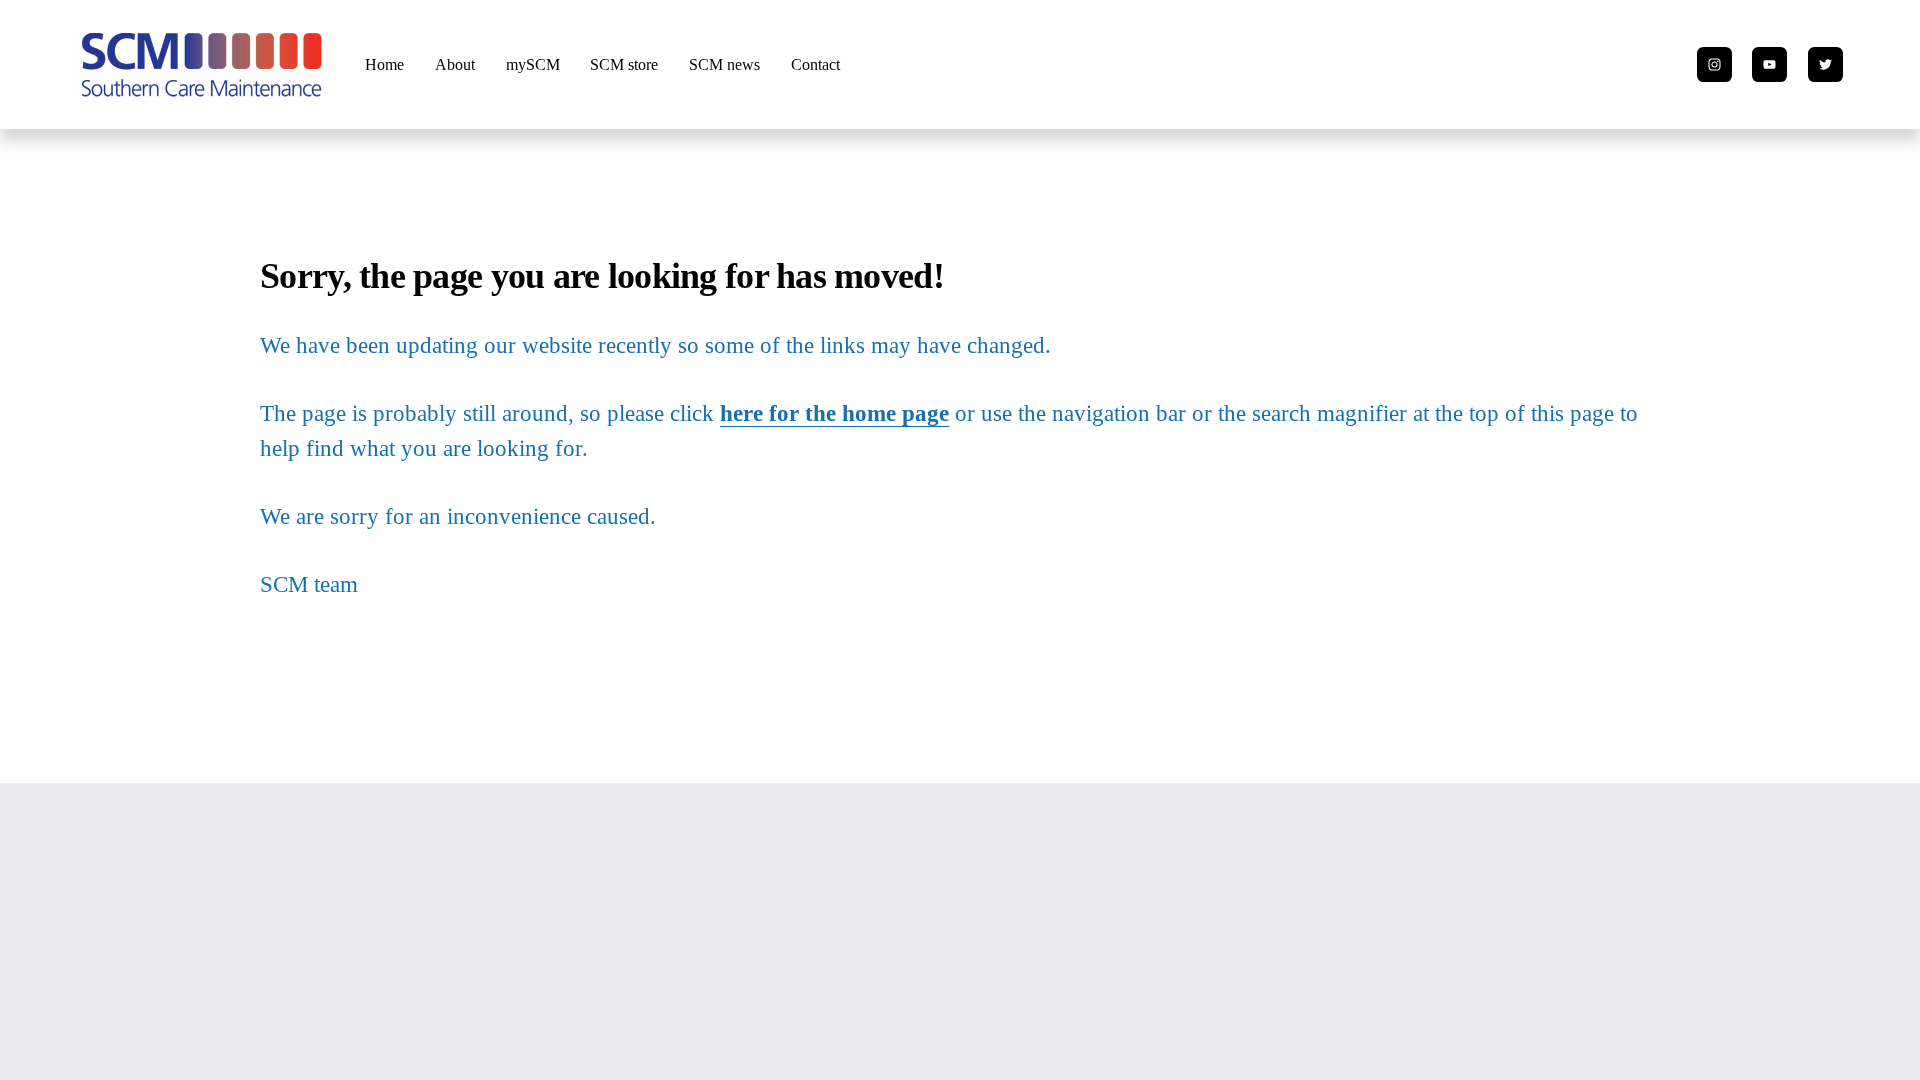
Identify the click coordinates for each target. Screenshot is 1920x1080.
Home (384, 64)
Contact (815, 64)
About (455, 64)
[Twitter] (1825, 64)
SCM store (624, 64)
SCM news (724, 64)
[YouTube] (1769, 64)
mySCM (533, 64)
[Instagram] (1714, 64)
